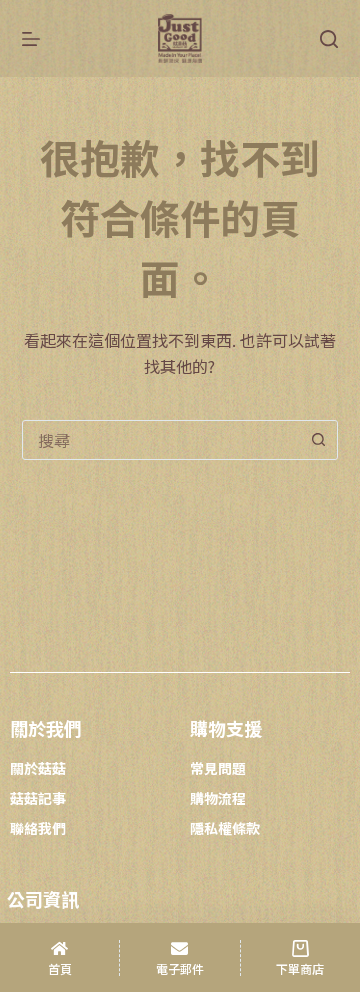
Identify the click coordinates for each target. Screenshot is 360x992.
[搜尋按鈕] (318, 440)
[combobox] (161, 440)
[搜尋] (329, 39)
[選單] (31, 39)
